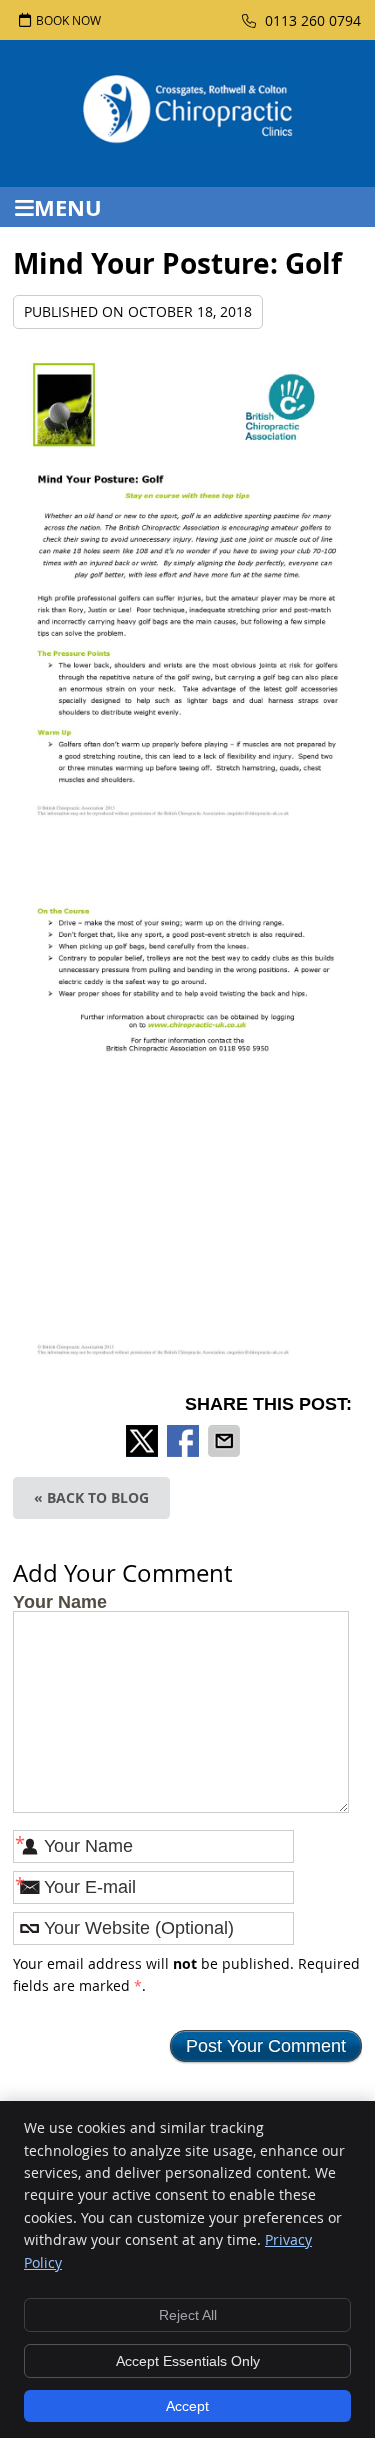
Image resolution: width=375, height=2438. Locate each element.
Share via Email (226, 1441)
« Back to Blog (91, 1497)
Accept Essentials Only (188, 2361)
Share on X (144, 1441)
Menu (68, 207)
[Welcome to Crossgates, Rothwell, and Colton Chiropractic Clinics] (188, 143)
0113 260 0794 (311, 20)
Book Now (68, 20)
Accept (187, 2406)
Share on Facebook (185, 1441)
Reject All (188, 2315)
